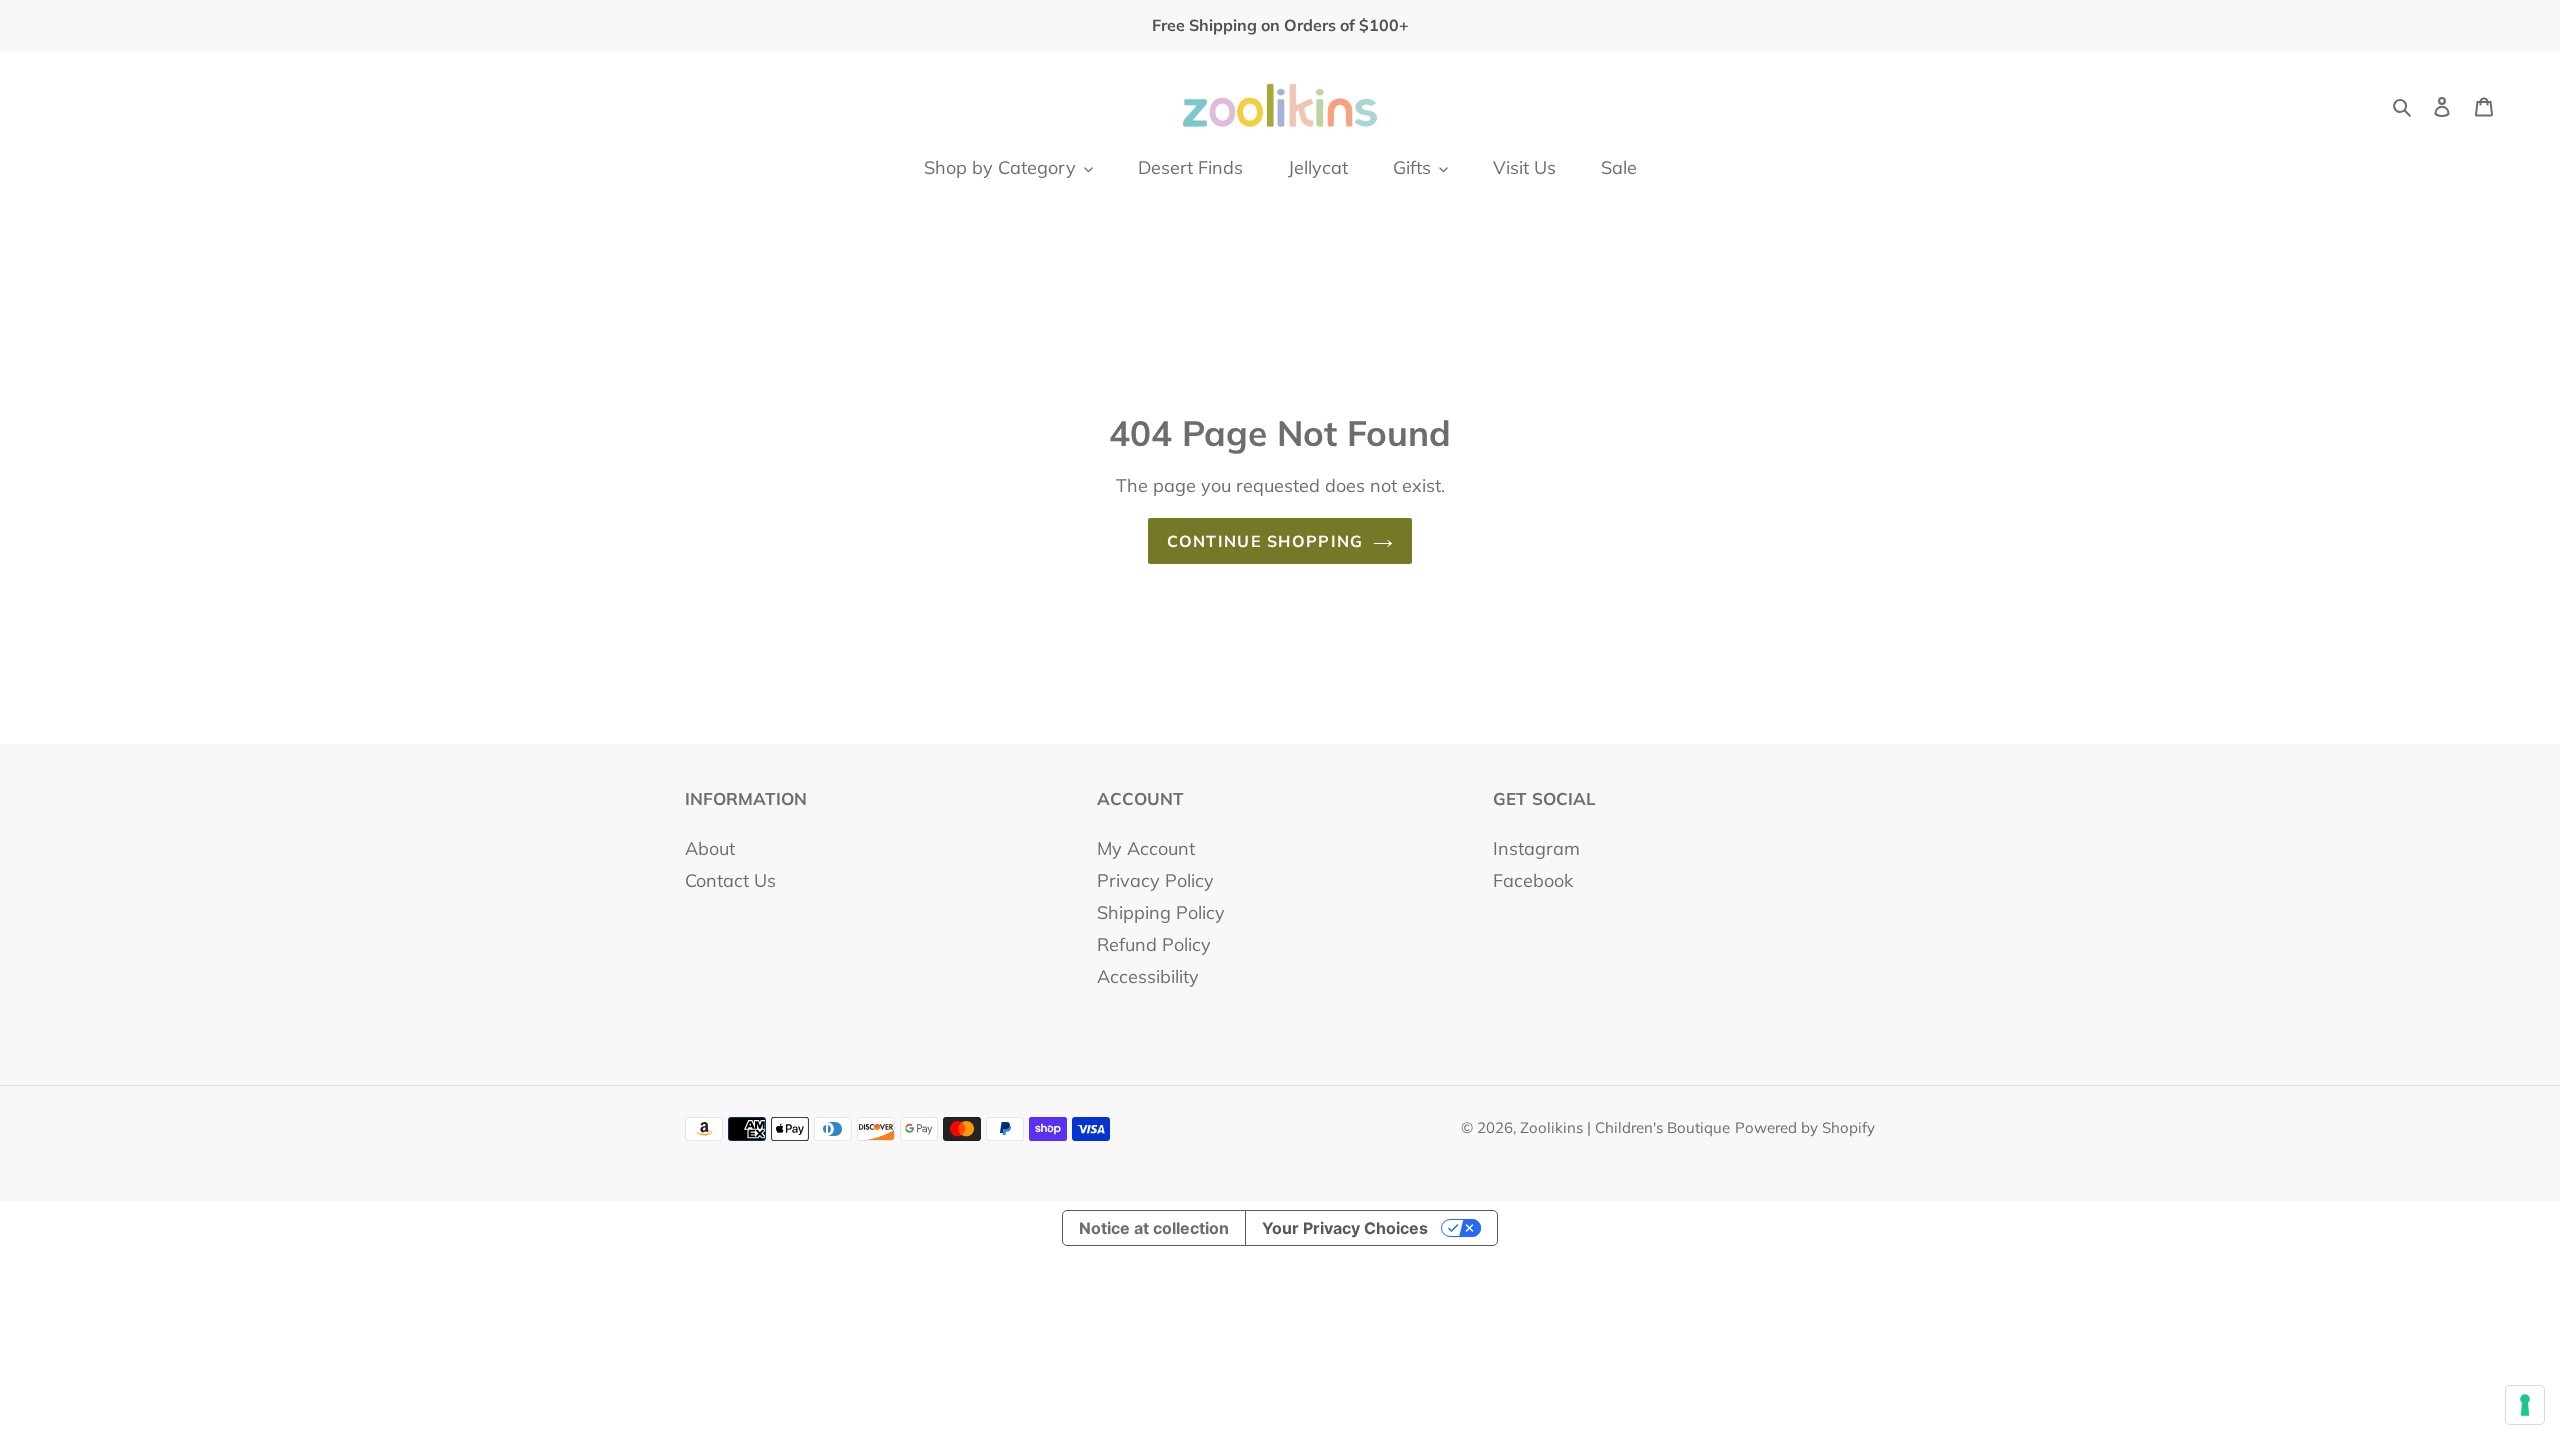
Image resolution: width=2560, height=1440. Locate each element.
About (710, 848)
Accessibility (1148, 976)
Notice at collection (1154, 1228)
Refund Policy (1154, 944)
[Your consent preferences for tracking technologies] (2525, 1405)
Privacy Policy (1155, 880)
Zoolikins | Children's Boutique (1625, 1127)
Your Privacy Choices (1345, 1228)
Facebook (1533, 880)
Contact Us (730, 880)
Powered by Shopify (1805, 1127)
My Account (1146, 848)
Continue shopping (1265, 541)
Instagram (1536, 848)
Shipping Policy (1161, 912)
